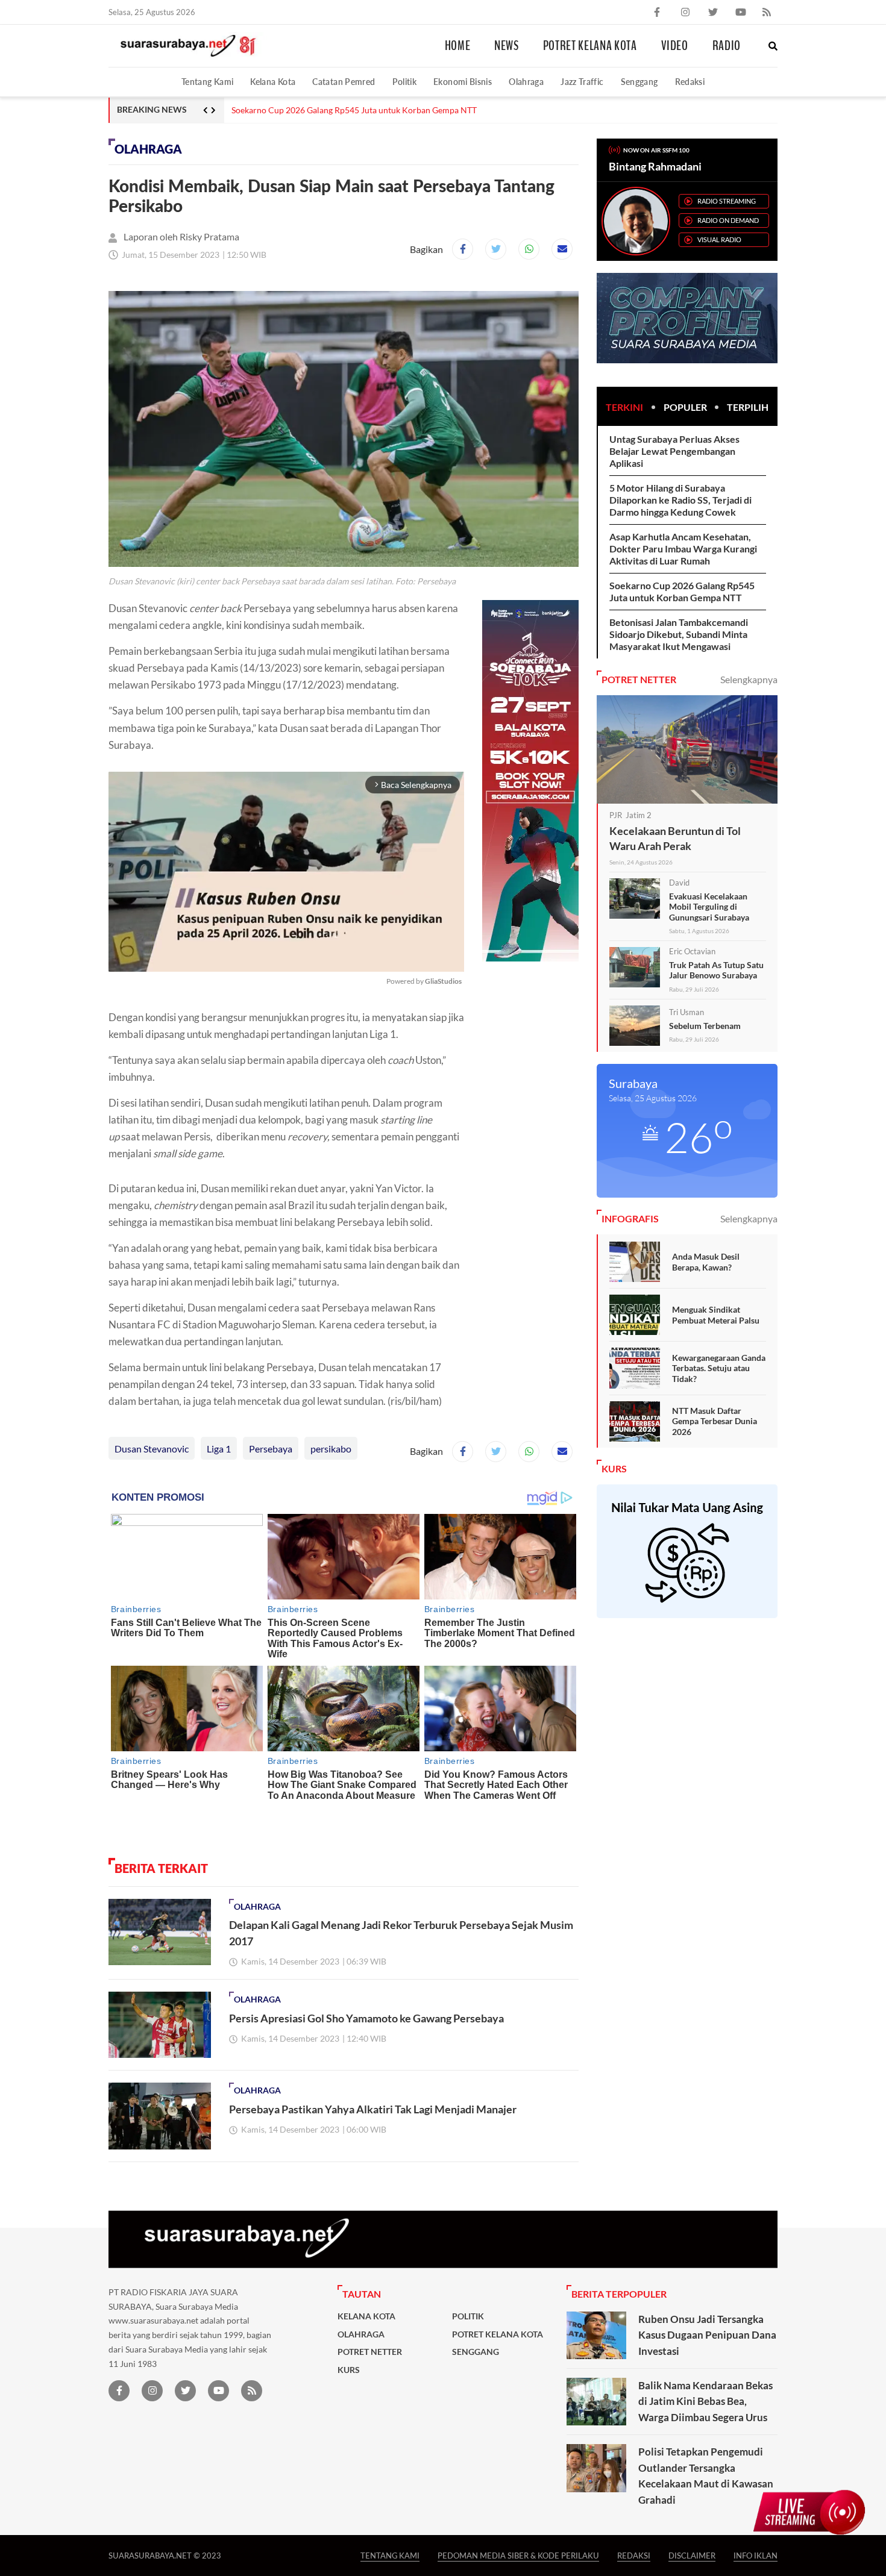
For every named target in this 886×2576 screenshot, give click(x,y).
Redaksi (690, 82)
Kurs (349, 2370)
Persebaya (271, 1449)
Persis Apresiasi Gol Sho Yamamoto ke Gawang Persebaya (366, 2018)
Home (458, 46)
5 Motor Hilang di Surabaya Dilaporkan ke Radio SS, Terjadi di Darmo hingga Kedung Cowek (680, 500)
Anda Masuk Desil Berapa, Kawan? (706, 1262)
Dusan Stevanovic (152, 1449)
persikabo (331, 1449)
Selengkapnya (749, 679)
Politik (405, 82)
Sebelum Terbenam (705, 1026)
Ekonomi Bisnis (463, 82)
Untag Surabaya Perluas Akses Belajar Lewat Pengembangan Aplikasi (674, 451)
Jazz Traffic (582, 82)
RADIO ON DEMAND (728, 220)
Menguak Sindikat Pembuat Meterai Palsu (716, 1315)
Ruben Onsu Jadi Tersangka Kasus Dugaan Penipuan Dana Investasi (707, 2335)
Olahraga (526, 82)
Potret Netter (370, 2352)
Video (675, 46)
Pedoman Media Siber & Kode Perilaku (518, 2555)
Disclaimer (692, 2555)
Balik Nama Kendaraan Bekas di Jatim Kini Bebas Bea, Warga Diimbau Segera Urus (705, 2401)
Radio (727, 46)
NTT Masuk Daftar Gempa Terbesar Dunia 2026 (715, 1421)
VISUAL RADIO (719, 239)
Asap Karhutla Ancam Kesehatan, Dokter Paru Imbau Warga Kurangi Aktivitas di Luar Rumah (683, 549)
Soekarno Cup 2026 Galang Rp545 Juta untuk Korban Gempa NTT (354, 110)
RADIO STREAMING (727, 201)
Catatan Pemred (344, 82)
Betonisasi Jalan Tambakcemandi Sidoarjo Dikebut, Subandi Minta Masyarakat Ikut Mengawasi (679, 634)
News (507, 46)
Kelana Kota (273, 82)
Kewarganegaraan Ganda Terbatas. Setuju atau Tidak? (719, 1368)
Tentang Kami (207, 82)
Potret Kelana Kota (590, 46)
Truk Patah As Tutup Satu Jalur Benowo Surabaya (716, 970)
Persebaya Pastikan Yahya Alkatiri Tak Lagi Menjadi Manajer (373, 2109)
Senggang (639, 82)
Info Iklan (756, 2555)
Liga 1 (219, 1449)
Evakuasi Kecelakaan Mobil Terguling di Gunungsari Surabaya (709, 907)
